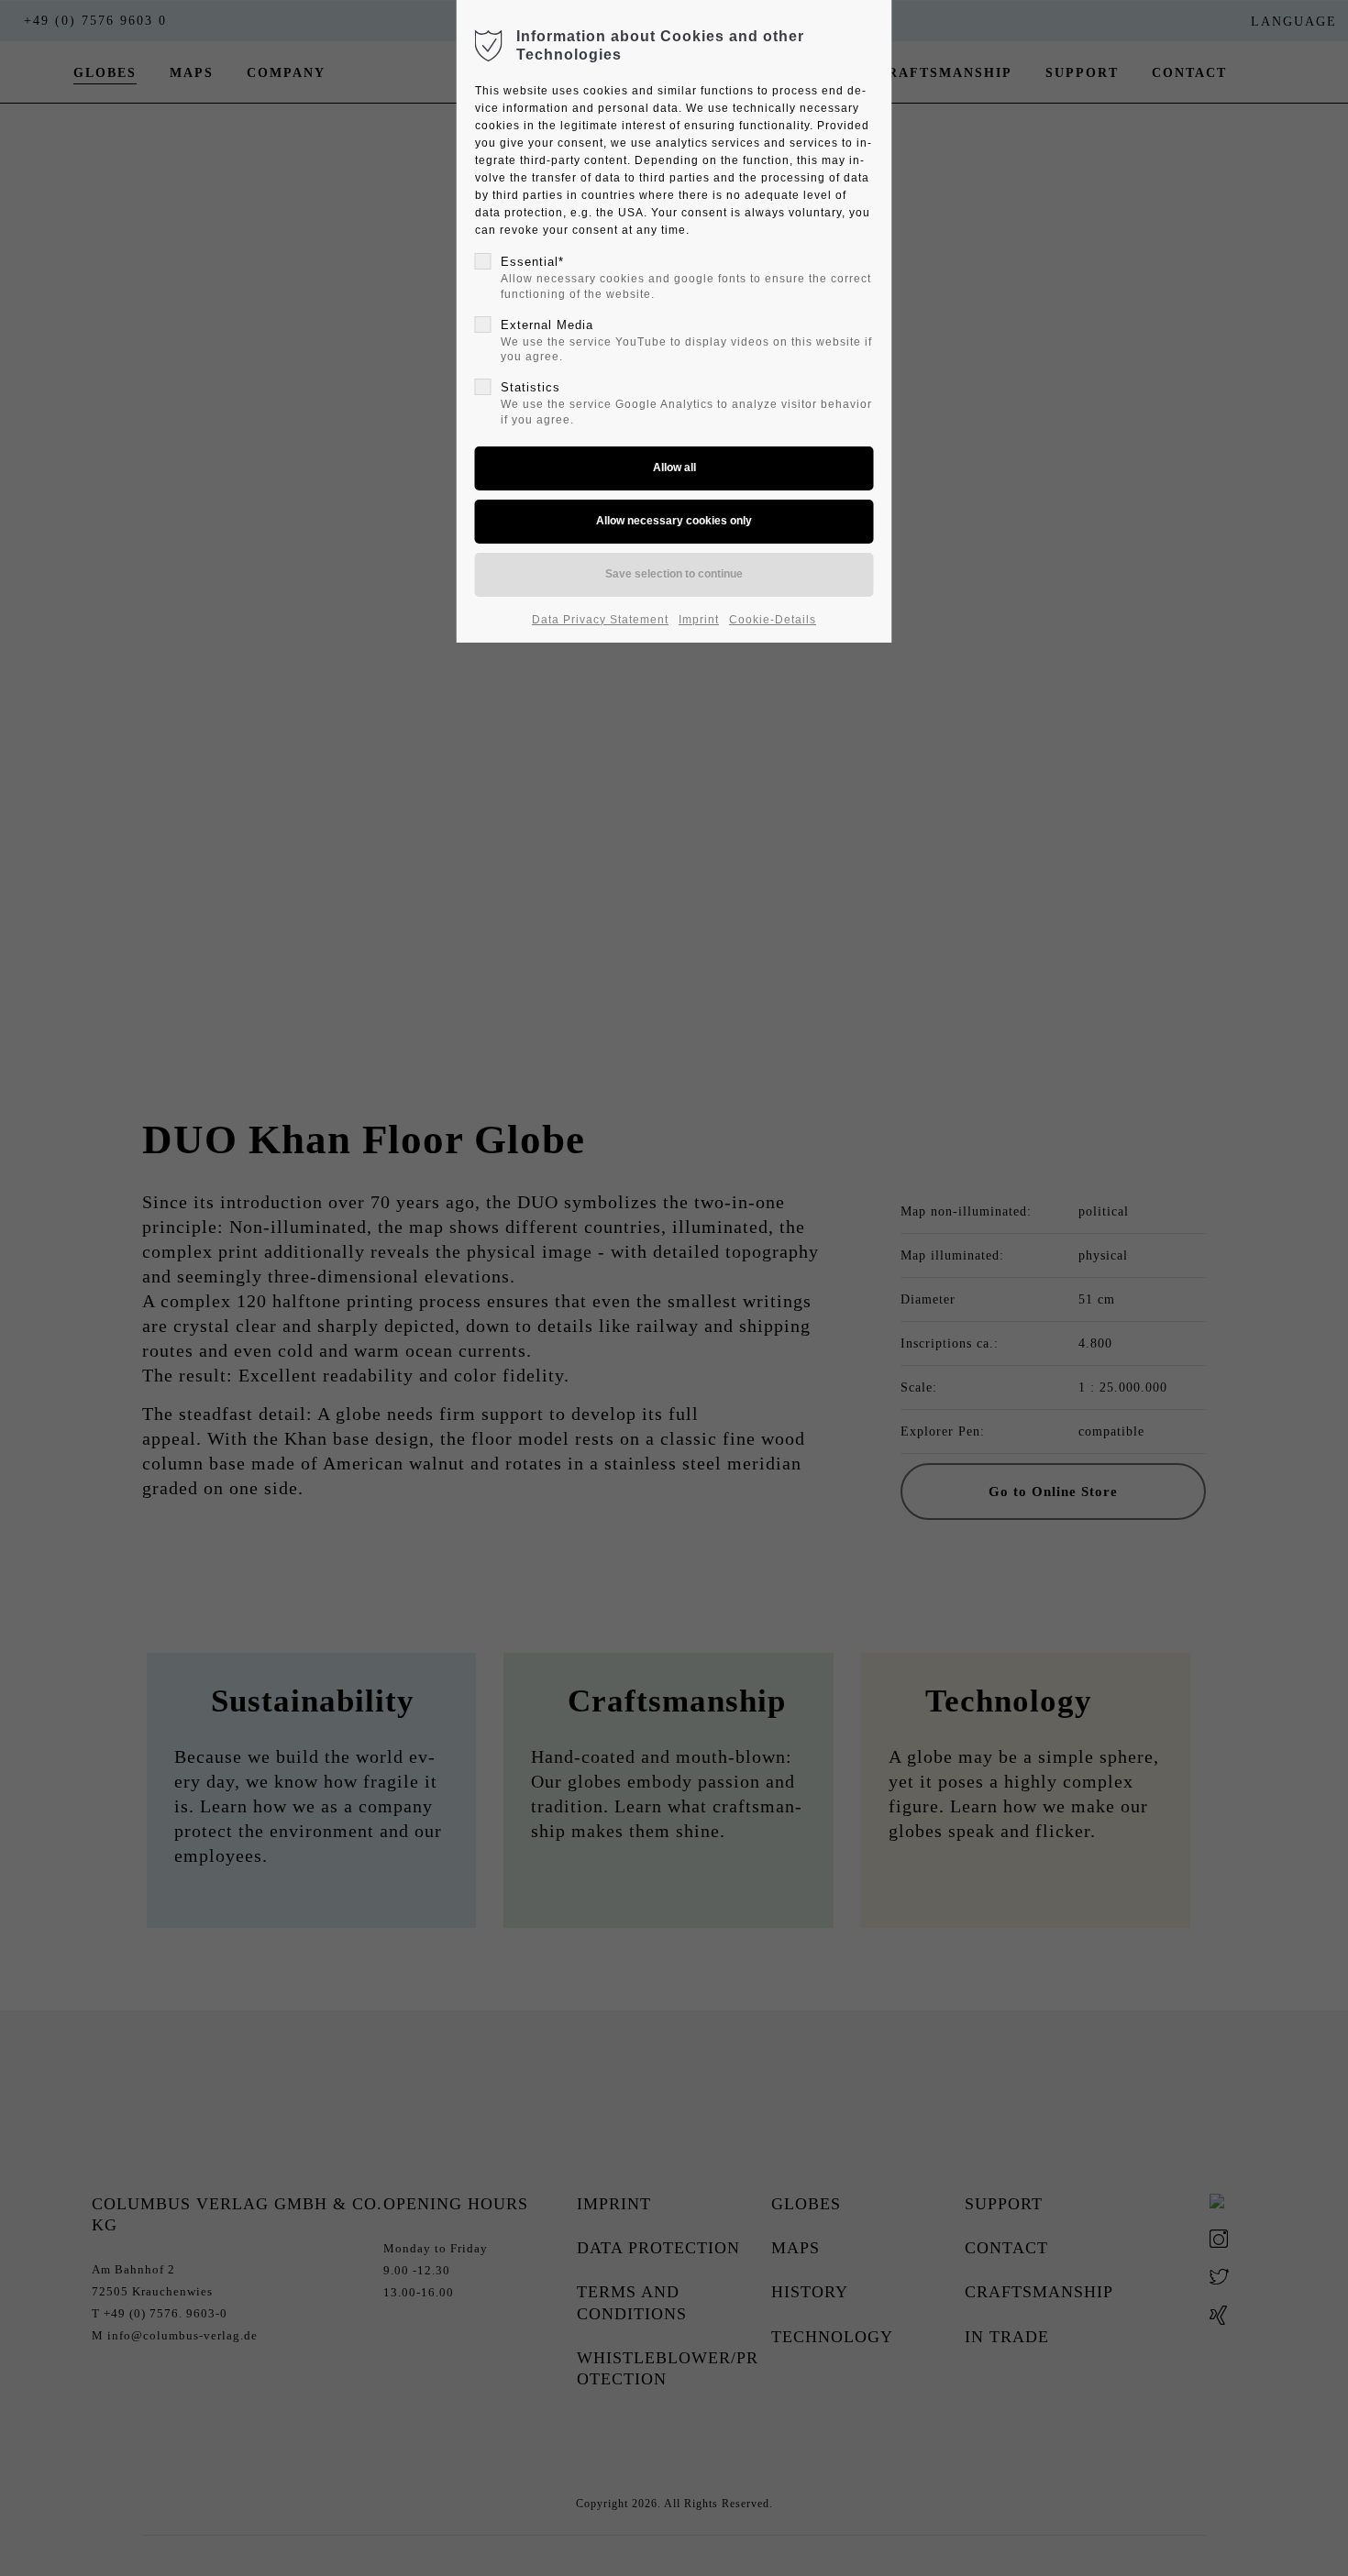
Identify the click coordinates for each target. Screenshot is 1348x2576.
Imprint (699, 620)
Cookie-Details (773, 620)
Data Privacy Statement (600, 620)
